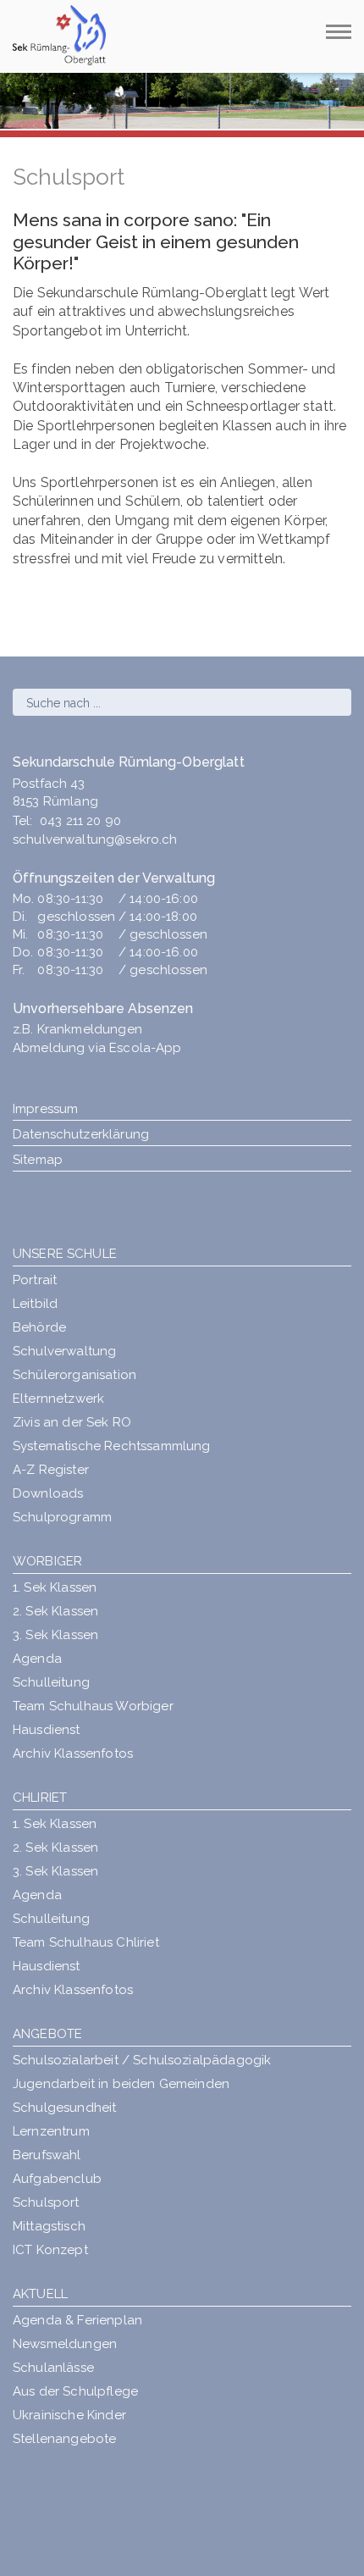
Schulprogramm (62, 1517)
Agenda (37, 1659)
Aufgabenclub (57, 2179)
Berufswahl (47, 2155)
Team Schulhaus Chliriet (86, 1942)
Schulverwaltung (64, 1351)
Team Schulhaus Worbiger (93, 1706)
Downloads (48, 1493)
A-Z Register (51, 1470)
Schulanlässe (53, 2368)
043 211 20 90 (80, 821)
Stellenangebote (64, 2439)
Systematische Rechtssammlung (111, 1446)
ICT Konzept (50, 2250)
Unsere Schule (65, 1254)
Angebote (47, 2034)
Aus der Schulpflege (75, 2391)
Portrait (35, 1280)
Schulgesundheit (64, 2108)
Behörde (39, 1327)
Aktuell (40, 2294)
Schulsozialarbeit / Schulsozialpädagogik (142, 2060)
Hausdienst (47, 1730)
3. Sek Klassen (55, 1635)
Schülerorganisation (74, 1375)
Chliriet (40, 1798)
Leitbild (35, 1304)
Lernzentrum (51, 2131)
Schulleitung (51, 1682)
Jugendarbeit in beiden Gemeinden (121, 2084)
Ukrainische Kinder (69, 2415)
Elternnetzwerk (58, 1399)
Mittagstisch (49, 2226)
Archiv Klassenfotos (73, 1753)
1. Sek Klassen (55, 1587)
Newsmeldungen (65, 2344)
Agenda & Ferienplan (77, 2320)
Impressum (45, 1109)
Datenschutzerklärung (81, 1134)
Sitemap (38, 1160)
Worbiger (47, 1561)
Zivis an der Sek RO (72, 1422)
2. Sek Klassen (55, 1611)
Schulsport (46, 2202)
